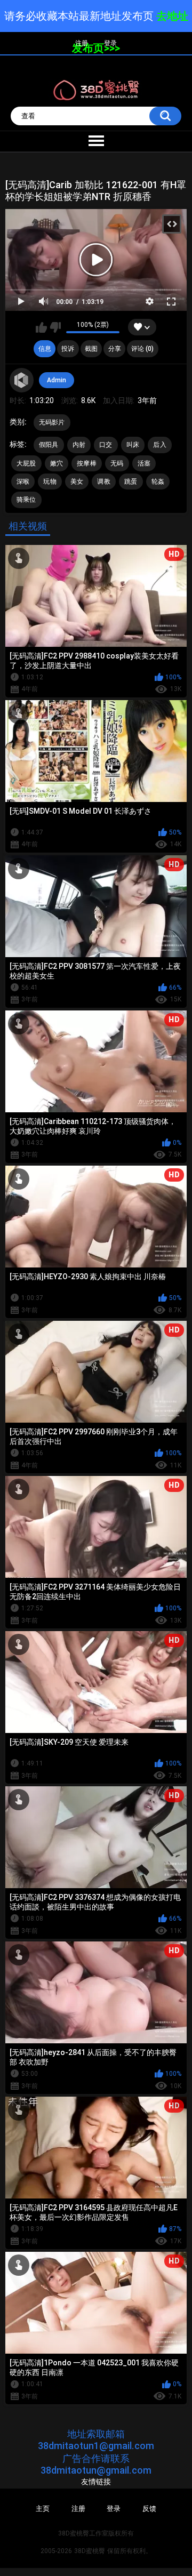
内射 (79, 445)
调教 (104, 482)
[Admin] (22, 380)
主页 (43, 2509)
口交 (106, 445)
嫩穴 (57, 463)
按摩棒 (87, 463)
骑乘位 (26, 500)
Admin (57, 380)
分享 (115, 349)
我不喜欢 (55, 327)
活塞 (144, 463)
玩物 (50, 482)
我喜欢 (41, 327)
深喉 (23, 482)
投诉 (68, 349)
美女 (77, 482)
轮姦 (158, 482)
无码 (117, 463)
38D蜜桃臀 (90, 2551)
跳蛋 (131, 482)
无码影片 (52, 422)
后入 (160, 445)
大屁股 (26, 463)
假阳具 (49, 445)
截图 (91, 349)
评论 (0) (142, 349)
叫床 (133, 445)
